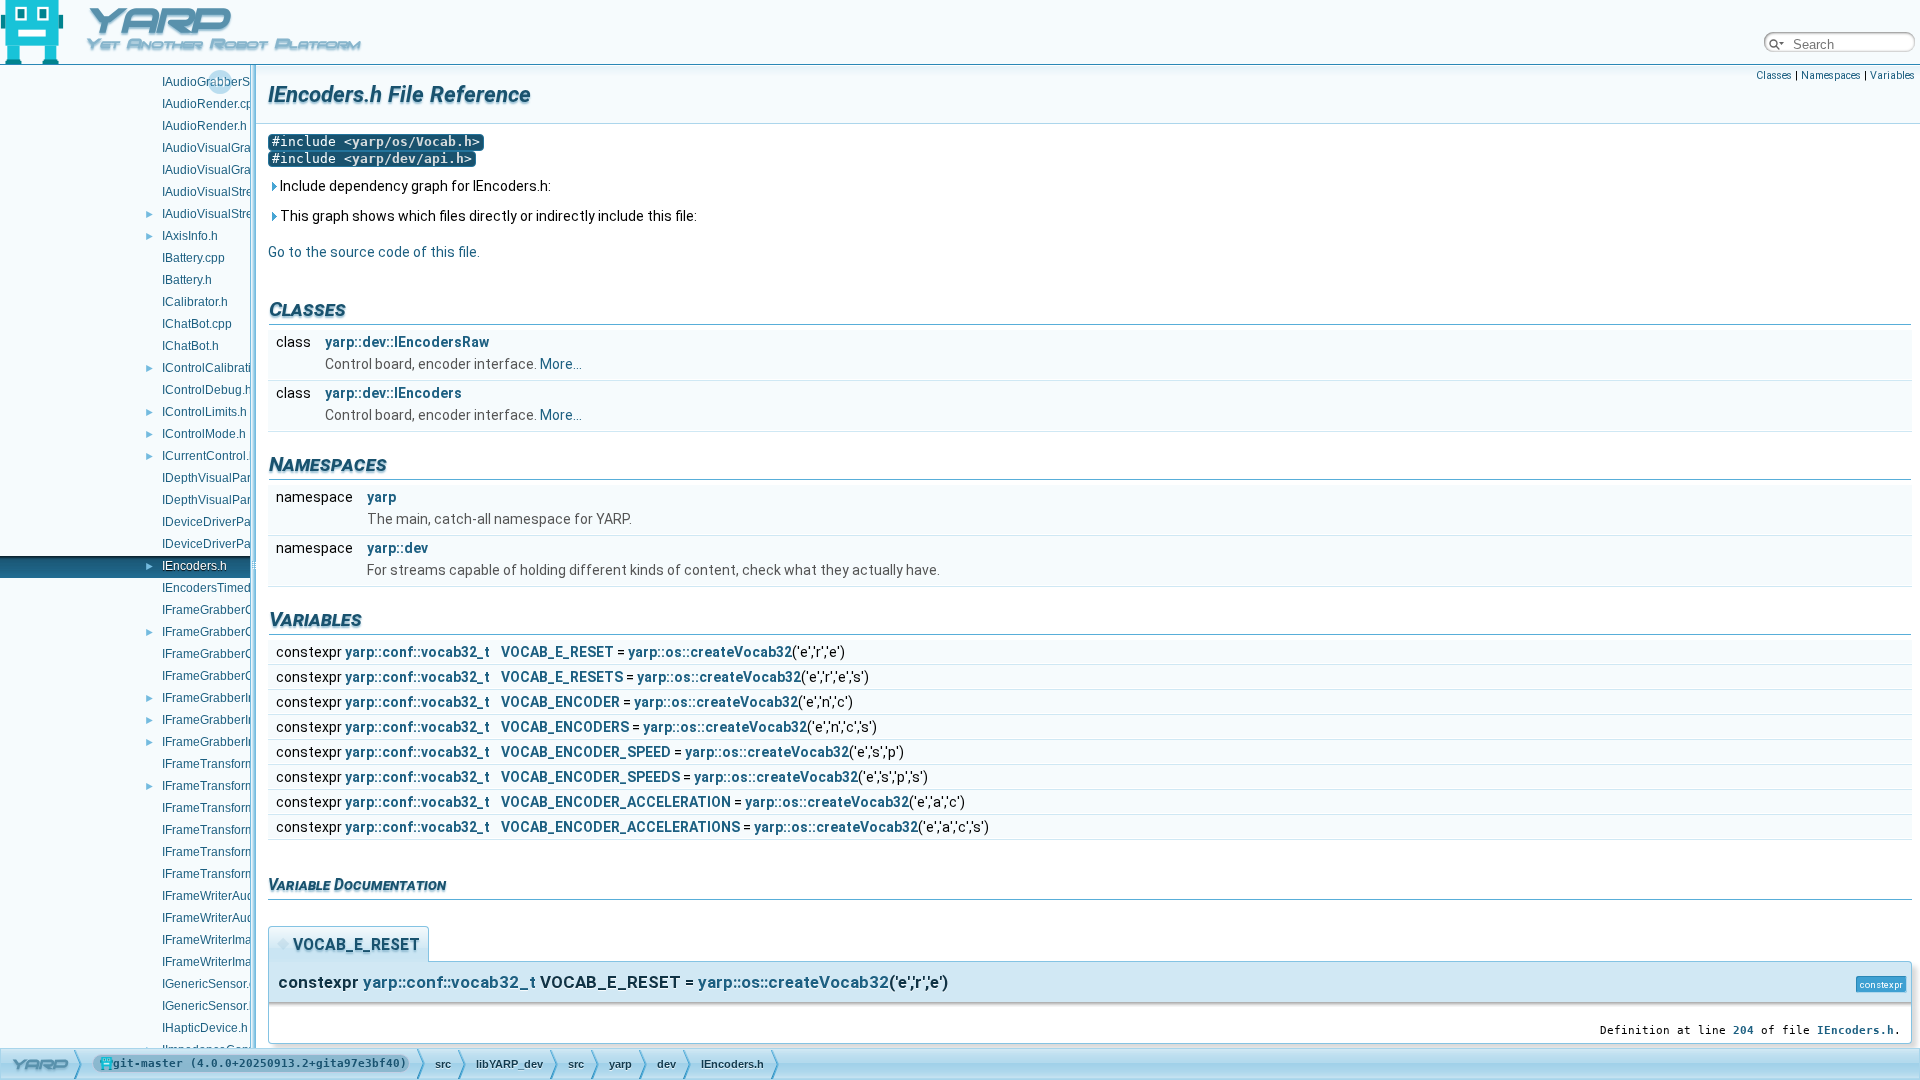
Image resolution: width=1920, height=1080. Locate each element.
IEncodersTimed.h (211, 588)
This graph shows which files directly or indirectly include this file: (487, 216)
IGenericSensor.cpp (215, 984)
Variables (1892, 75)
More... (561, 364)
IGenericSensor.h (209, 1006)
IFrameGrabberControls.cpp (238, 610)
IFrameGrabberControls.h (231, 632)
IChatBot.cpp (197, 324)
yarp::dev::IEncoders (393, 393)
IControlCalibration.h (218, 368)
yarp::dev (397, 548)
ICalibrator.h (195, 302)
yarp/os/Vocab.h (412, 141)
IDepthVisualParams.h (223, 500)
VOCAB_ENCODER (560, 702)
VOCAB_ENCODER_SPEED (586, 752)
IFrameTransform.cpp (220, 764)
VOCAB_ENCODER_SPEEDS (590, 777)
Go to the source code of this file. (374, 252)
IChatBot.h (190, 346)
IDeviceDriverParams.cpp (231, 522)
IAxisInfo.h (190, 236)
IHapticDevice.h (205, 1028)
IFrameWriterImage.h (219, 962)
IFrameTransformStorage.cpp (241, 852)
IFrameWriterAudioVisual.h (235, 918)
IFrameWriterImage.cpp (225, 940)
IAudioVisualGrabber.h (223, 170)
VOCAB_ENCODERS (565, 727)
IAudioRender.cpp (211, 104)
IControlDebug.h (207, 390)
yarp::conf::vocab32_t (417, 652)
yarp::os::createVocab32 (710, 652)
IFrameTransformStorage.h (235, 874)
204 (1743, 1030)
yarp (381, 497)
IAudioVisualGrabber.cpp (230, 148)
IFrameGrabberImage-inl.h (234, 698)
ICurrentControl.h (209, 456)
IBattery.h (187, 280)
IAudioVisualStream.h (221, 214)
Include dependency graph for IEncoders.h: (414, 186)
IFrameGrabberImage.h (225, 742)
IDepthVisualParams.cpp (229, 478)
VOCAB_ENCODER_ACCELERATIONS (620, 827)
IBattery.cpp (193, 258)
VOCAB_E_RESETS (562, 677)
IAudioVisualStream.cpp (227, 192)
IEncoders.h (194, 566)
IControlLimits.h (204, 412)
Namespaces (1831, 75)
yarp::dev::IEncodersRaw (407, 342)
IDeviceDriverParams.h (225, 544)
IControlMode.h (204, 434)
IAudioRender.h (204, 126)
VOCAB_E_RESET (557, 652)
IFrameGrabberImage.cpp (232, 720)
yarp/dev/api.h (408, 158)
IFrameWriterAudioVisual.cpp (241, 896)
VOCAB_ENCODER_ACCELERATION (616, 802)
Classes (1774, 75)
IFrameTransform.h (213, 786)
